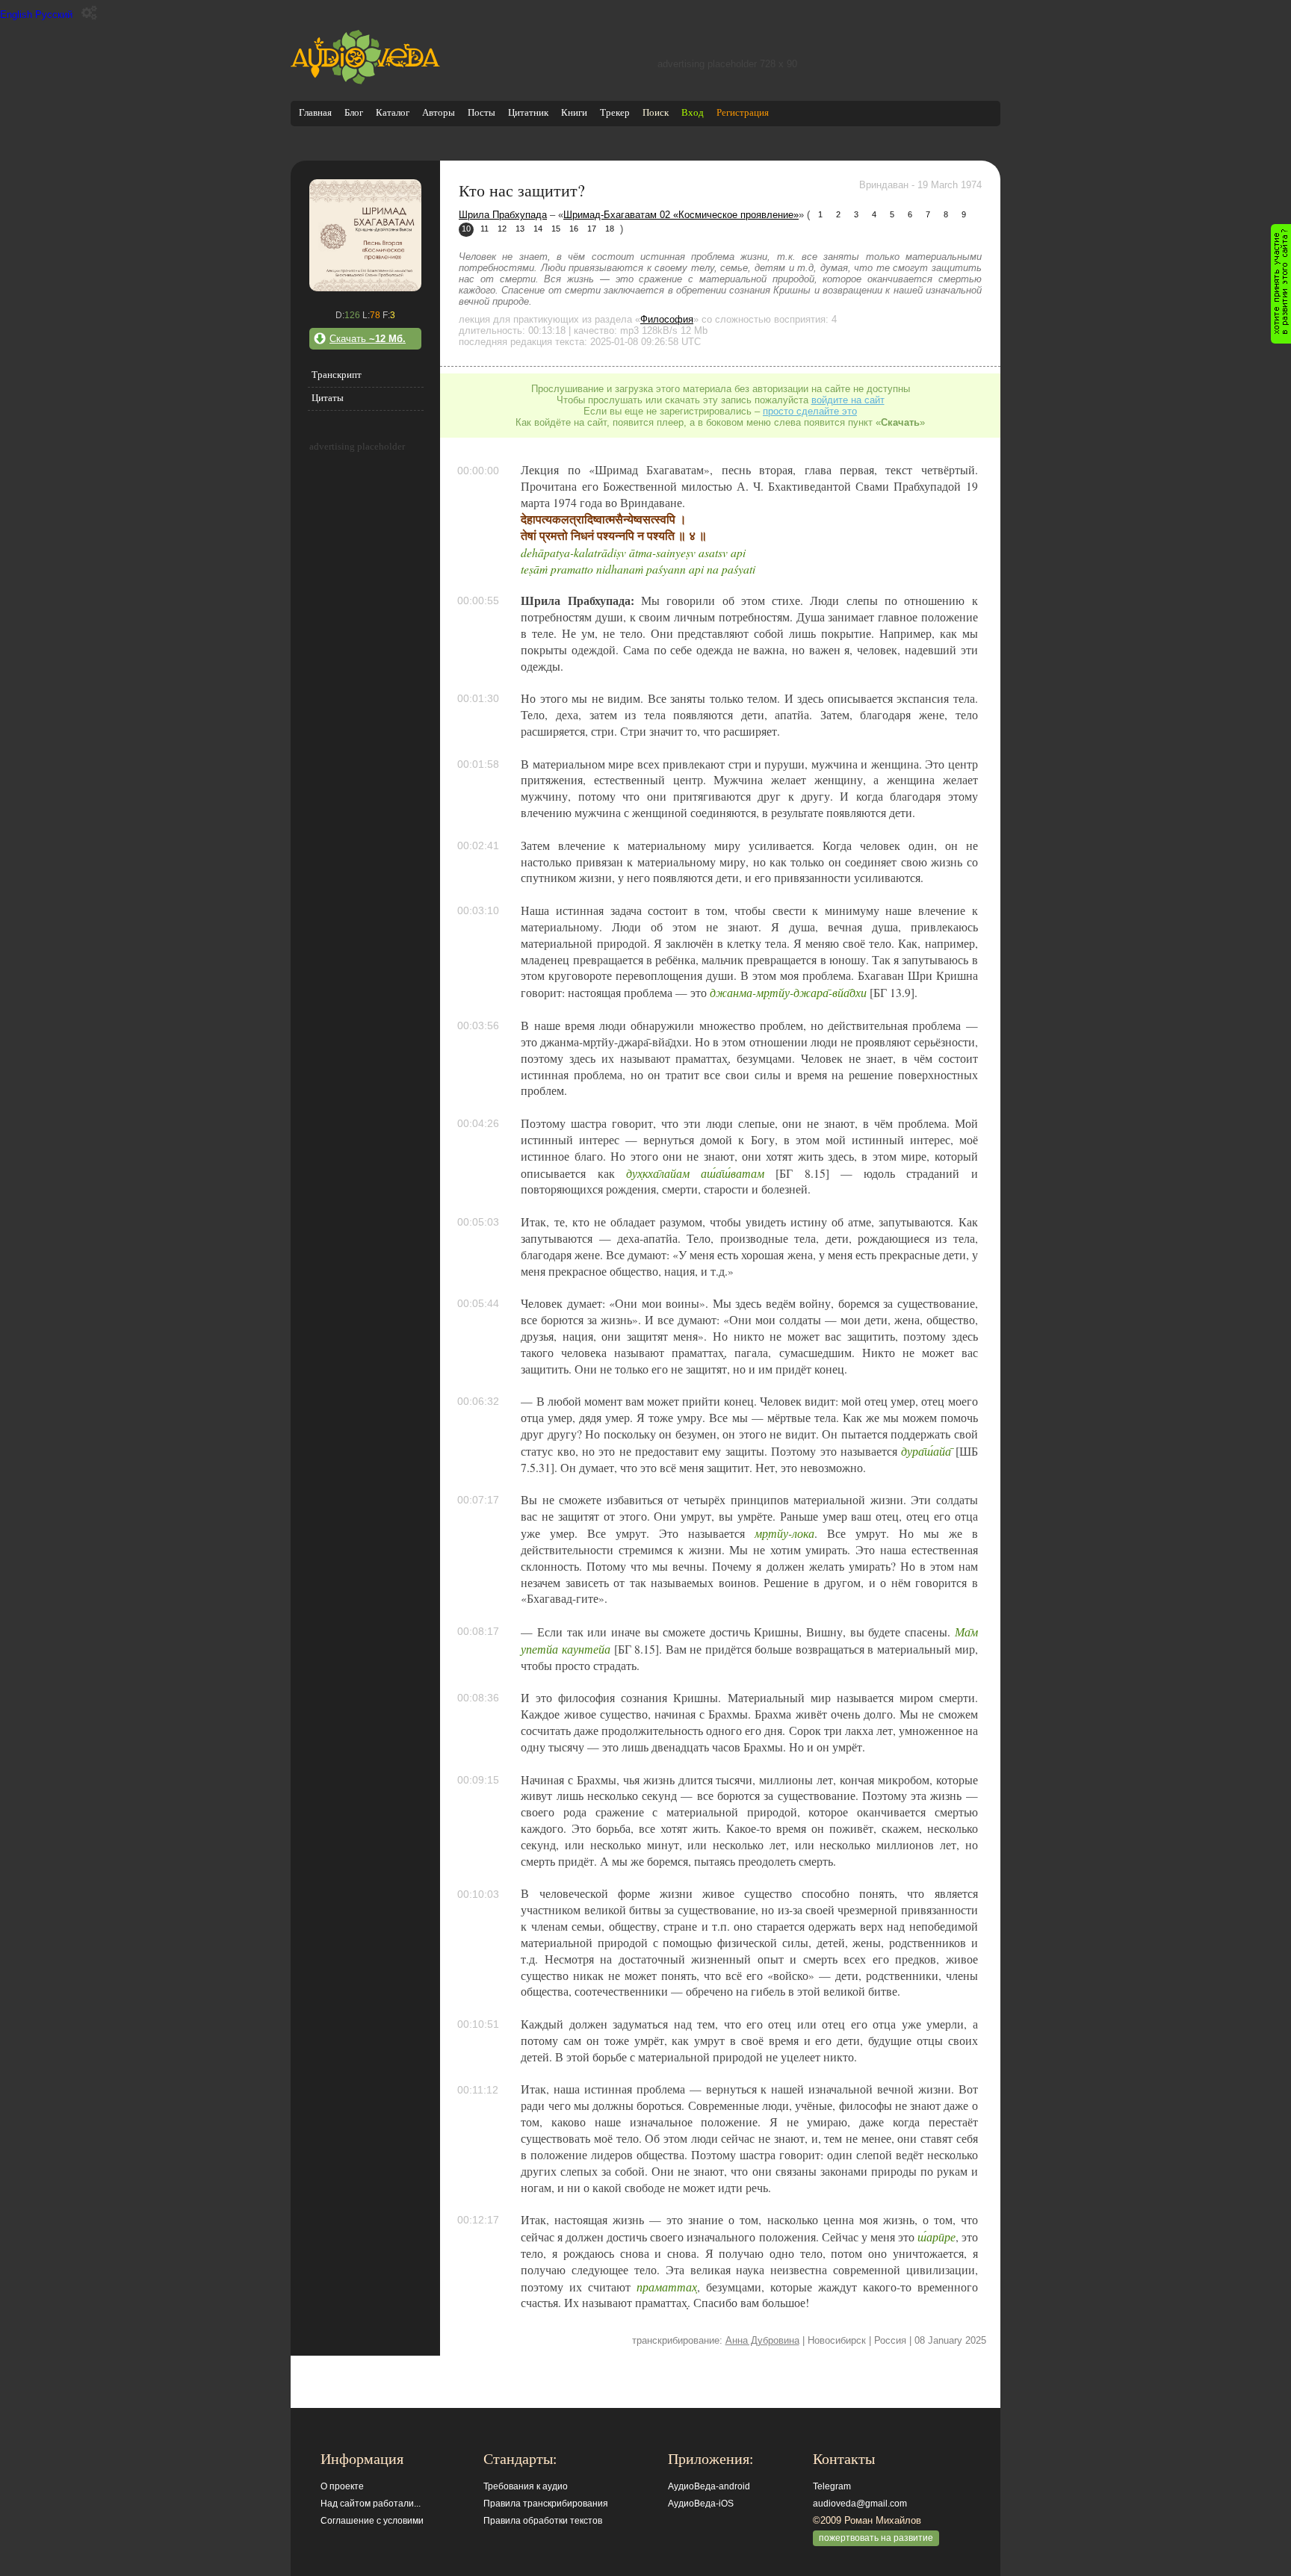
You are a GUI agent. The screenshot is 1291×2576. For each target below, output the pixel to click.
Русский (54, 15)
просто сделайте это (810, 411)
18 (610, 229)
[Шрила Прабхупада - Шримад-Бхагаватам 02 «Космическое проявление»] (365, 288)
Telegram (832, 2486)
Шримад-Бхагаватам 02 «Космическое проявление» (681, 215)
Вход (693, 112)
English (16, 15)
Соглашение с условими (372, 2521)
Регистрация (743, 112)
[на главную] (365, 81)
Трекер (615, 112)
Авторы (439, 112)
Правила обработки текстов (543, 2521)
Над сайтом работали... (371, 2504)
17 (592, 229)
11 (484, 229)
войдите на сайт (848, 400)
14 (538, 229)
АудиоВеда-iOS (701, 2504)
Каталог (393, 112)
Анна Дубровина (762, 2340)
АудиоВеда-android (709, 2486)
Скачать (368, 339)
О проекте (342, 2486)
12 (502, 229)
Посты (482, 112)
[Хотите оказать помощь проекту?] (1281, 284)
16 (574, 229)
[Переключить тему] (89, 13)
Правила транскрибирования (546, 2504)
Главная (315, 112)
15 (556, 229)
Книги (574, 112)
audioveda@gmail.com (860, 2504)
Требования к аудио (526, 2486)
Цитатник (528, 112)
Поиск (656, 112)
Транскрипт (337, 375)
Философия (667, 319)
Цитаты (328, 398)
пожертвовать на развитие (876, 2538)
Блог (354, 112)
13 (520, 229)
